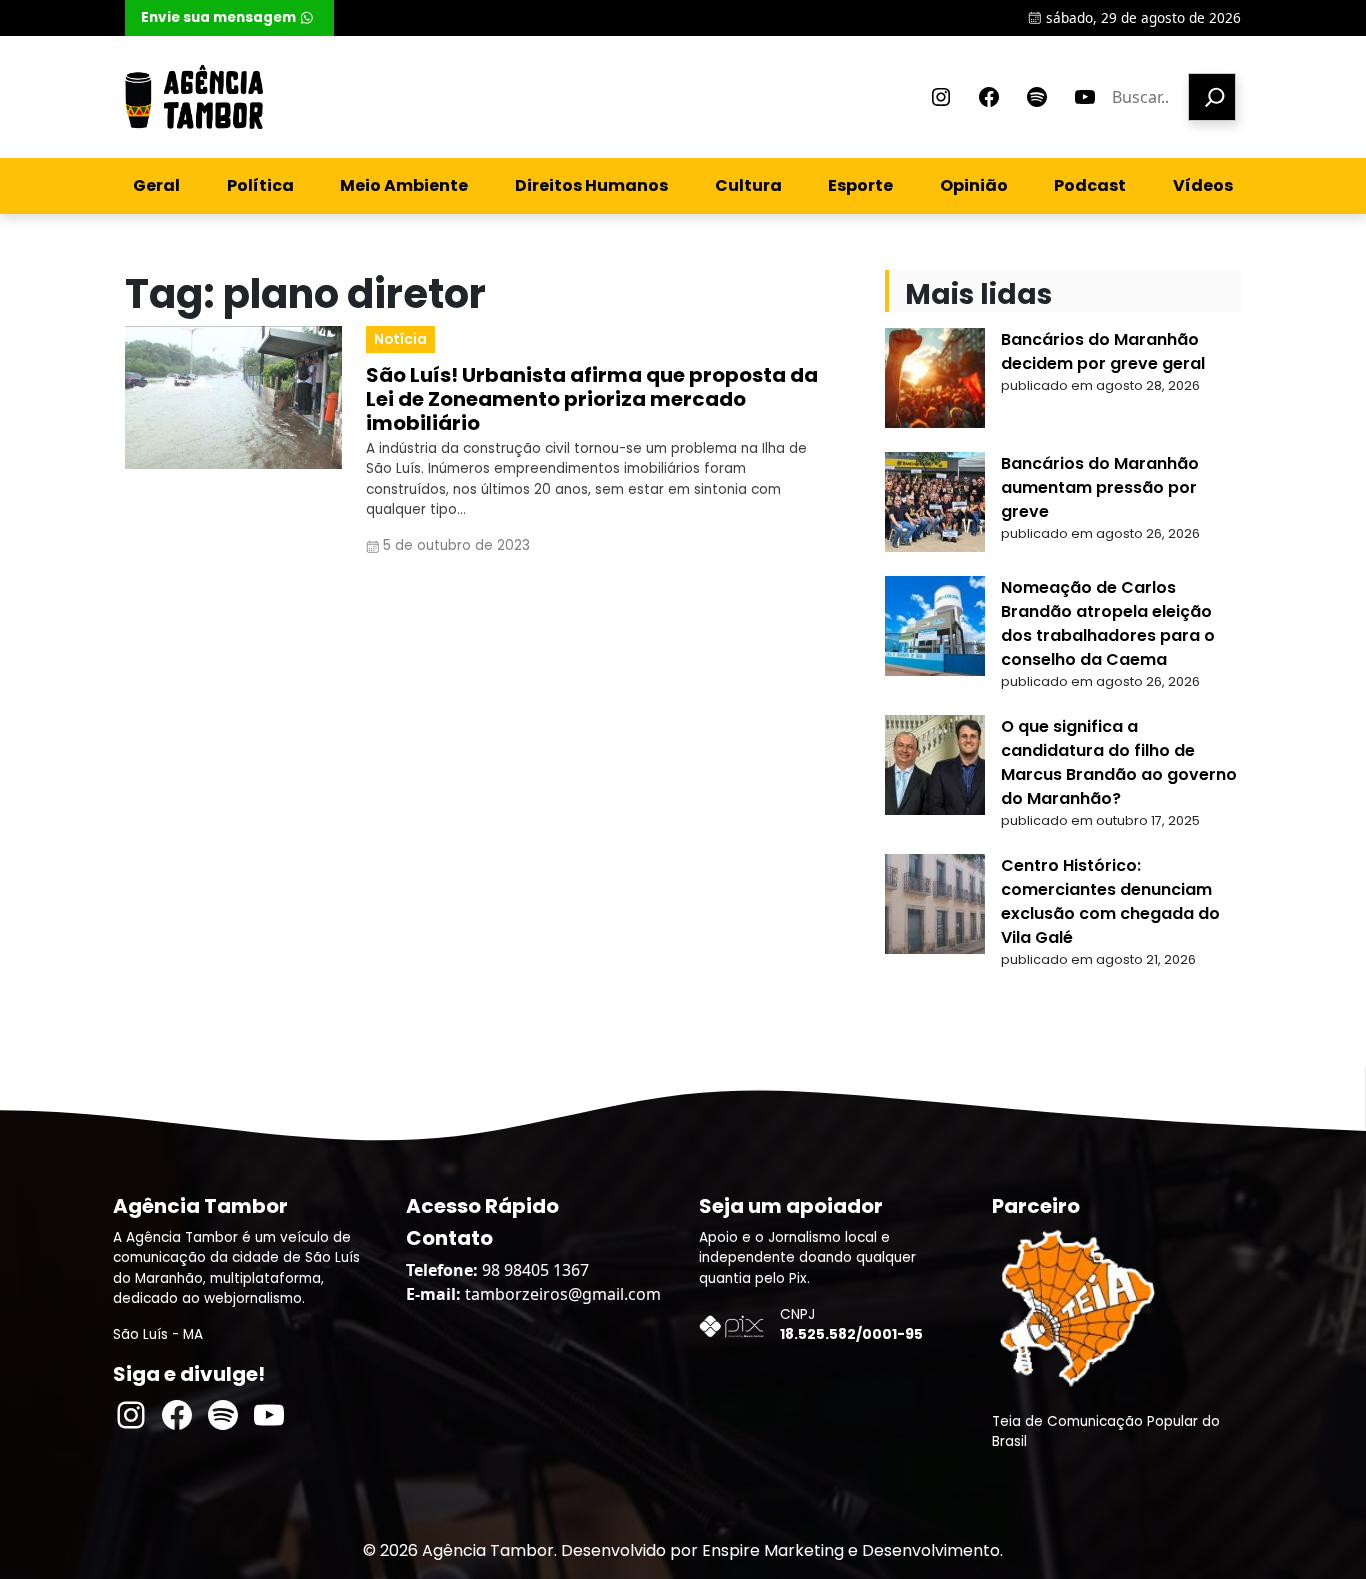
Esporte (860, 185)
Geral (156, 185)
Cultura (748, 185)
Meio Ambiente (404, 185)
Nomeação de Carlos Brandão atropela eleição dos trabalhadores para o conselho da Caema (1108, 623)
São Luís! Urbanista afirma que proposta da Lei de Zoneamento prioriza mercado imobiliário (592, 399)
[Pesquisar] (1212, 97)
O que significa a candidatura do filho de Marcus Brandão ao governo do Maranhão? (1119, 762)
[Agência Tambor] (194, 97)
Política (260, 185)
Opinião (974, 185)
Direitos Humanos (591, 185)
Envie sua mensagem (218, 17)
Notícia (400, 339)
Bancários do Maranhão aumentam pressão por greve (1100, 487)
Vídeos (1203, 185)
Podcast (1090, 185)
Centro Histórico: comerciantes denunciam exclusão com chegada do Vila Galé (1110, 901)
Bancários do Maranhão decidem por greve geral (1103, 351)
